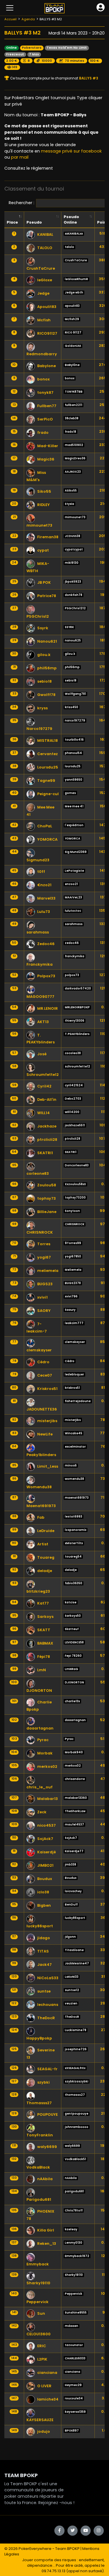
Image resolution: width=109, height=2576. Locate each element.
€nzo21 (44, 885)
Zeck (42, 1812)
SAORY (44, 1311)
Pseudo (34, 222)
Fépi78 (44, 1657)
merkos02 (47, 1766)
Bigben (44, 1905)
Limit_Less (48, 1466)
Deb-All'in (47, 1100)
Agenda (28, 19)
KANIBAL (45, 234)
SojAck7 (45, 1839)
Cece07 (45, 1375)
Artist (43, 1544)
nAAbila (45, 2179)
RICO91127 (47, 333)
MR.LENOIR (48, 1008)
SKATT (44, 1630)
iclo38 (43, 1892)
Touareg (46, 1557)
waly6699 (47, 2147)
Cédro (43, 1362)
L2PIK (42, 2359)
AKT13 (43, 1022)
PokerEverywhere (35, 2549)
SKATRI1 (45, 1153)
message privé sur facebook (71, 151)
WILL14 (43, 1113)
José (42, 1054)
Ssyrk (43, 628)
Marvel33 (46, 898)
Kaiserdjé (47, 1852)
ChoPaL (45, 826)
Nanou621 (47, 641)
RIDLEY (43, 505)
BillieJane (47, 1212)
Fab (41, 1517)
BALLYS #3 (88, 78)
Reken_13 (47, 2244)
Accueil (10, 19)
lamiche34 (48, 2399)
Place (12, 222)
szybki (43, 2082)
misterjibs (47, 1421)
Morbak (45, 1753)
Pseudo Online (71, 220)
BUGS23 (45, 1284)
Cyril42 (44, 1086)
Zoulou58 (47, 1185)
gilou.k (44, 655)
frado (43, 433)
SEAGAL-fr (47, 2069)
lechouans (48, 2005)
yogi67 (44, 1257)
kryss (42, 708)
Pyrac (43, 1740)
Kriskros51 (47, 1389)
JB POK (44, 582)
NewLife (45, 1434)
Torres (44, 1244)
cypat (43, 550)
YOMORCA (47, 839)
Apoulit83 (47, 307)
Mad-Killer (48, 446)
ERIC (42, 2346)
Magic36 (46, 459)
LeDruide (46, 1531)
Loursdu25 (48, 767)
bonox (43, 379)
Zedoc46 (46, 944)
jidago (44, 1938)
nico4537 (47, 1825)
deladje (45, 1571)
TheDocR (46, 2018)
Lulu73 (44, 912)
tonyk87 (45, 393)
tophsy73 (47, 1198)
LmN (42, 1670)
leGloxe (45, 280)
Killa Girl (46, 2230)
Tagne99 (46, 781)
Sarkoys (45, 1617)
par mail (20, 157)
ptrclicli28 (47, 1140)
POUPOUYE (48, 2114)
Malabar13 (48, 1799)
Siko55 (44, 491)
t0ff (41, 872)
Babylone (47, 366)
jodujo (44, 2431)
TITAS (43, 1951)
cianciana (47, 2373)
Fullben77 (47, 406)
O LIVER (44, 2386)
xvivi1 (42, 1297)
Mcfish (44, 320)
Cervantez (48, 754)
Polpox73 (46, 976)
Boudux (45, 1879)
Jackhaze (47, 1126)
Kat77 (43, 1603)
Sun (41, 2313)
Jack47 (44, 1965)
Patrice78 (47, 596)
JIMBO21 (45, 1865)
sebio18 (44, 681)
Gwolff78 (46, 695)
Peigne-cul (48, 794)
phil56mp (47, 668)
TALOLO (45, 248)
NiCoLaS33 (48, 1978)
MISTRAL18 (48, 740)
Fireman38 (48, 537)
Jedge (43, 293)
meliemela (48, 1271)
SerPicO (45, 419)
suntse (44, 1991)
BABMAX (45, 1643)
